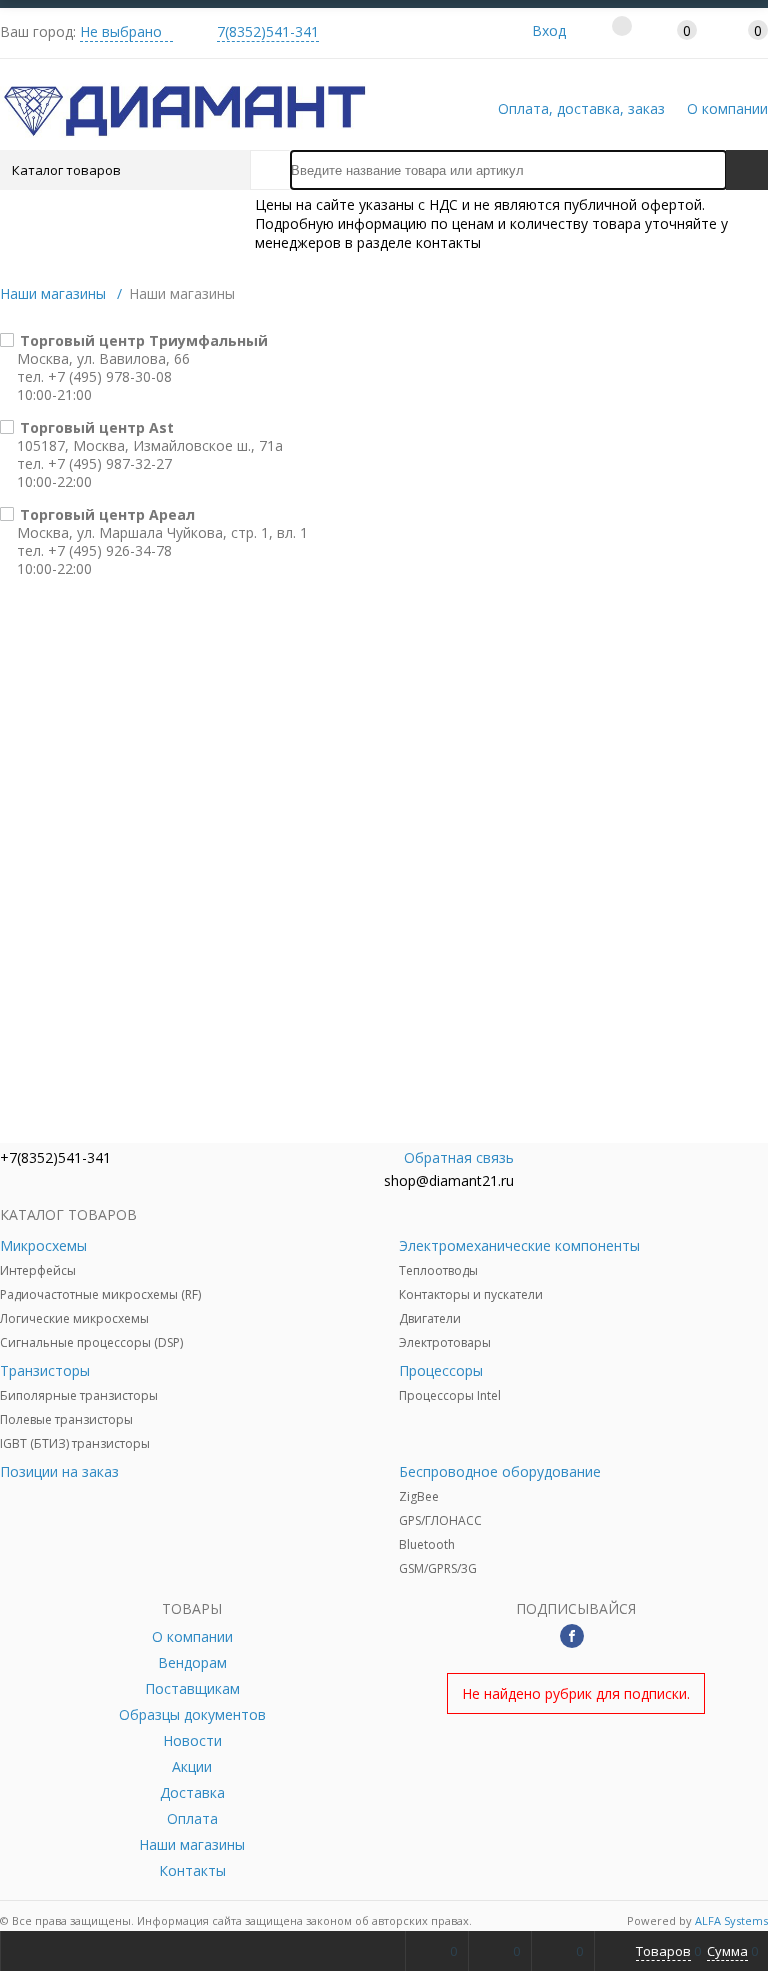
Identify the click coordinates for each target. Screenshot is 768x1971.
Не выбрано (121, 31)
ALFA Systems (731, 1920)
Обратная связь (459, 1157)
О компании (727, 108)
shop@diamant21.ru (449, 1180)
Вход (549, 30)
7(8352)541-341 (268, 31)
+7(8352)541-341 (55, 1157)
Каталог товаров (66, 170)
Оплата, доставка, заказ (581, 108)
